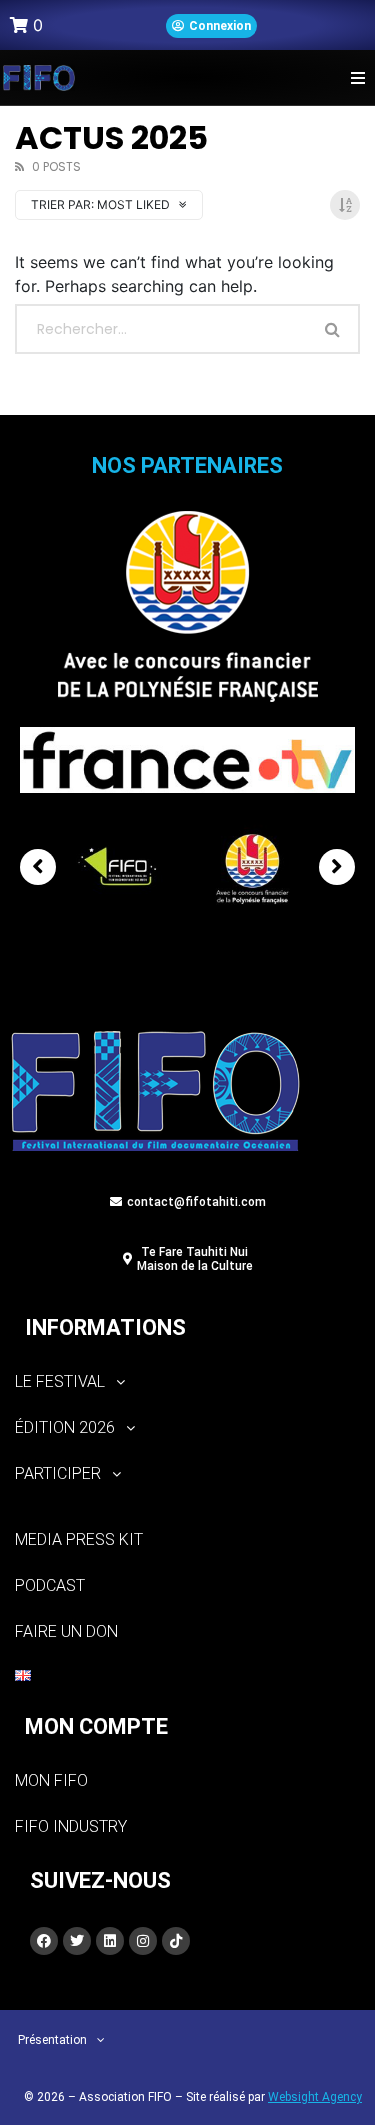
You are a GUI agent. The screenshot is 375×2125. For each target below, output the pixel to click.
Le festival (60, 1381)
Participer (58, 1473)
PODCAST (50, 1585)
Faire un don (66, 1631)
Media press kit (79, 1539)
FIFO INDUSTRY (71, 1826)
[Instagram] (143, 1941)
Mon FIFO (51, 1780)
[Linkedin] (110, 1941)
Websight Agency (315, 2097)
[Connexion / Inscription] (211, 26)
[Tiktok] (176, 1941)
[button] (357, 77)
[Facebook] (44, 1941)
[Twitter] (77, 1941)
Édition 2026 (65, 1427)
